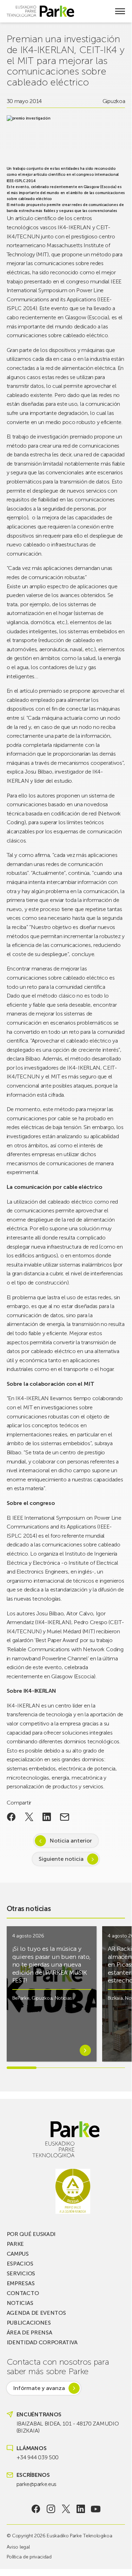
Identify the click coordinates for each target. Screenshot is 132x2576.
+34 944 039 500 (38, 2457)
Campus (18, 2254)
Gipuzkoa (114, 101)
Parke (15, 2244)
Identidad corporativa (42, 2342)
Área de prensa (29, 2333)
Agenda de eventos (36, 2313)
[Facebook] (36, 2509)
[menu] (120, 11)
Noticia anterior (71, 1841)
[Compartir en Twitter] (29, 1817)
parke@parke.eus (37, 2484)
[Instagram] (51, 2509)
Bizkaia (115, 1998)
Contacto (23, 2293)
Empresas (21, 2283)
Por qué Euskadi (31, 2234)
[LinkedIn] (81, 2509)
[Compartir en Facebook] (11, 1817)
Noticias (63, 1998)
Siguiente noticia (61, 1859)
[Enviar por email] (65, 1817)
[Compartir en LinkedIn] (47, 1817)
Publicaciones (29, 2323)
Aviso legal (18, 2547)
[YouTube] (96, 2509)
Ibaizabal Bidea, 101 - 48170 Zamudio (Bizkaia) (68, 2427)
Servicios (21, 2273)
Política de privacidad (29, 2557)
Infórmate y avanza (39, 2388)
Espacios (20, 2264)
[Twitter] (66, 2509)
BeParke (21, 1998)
